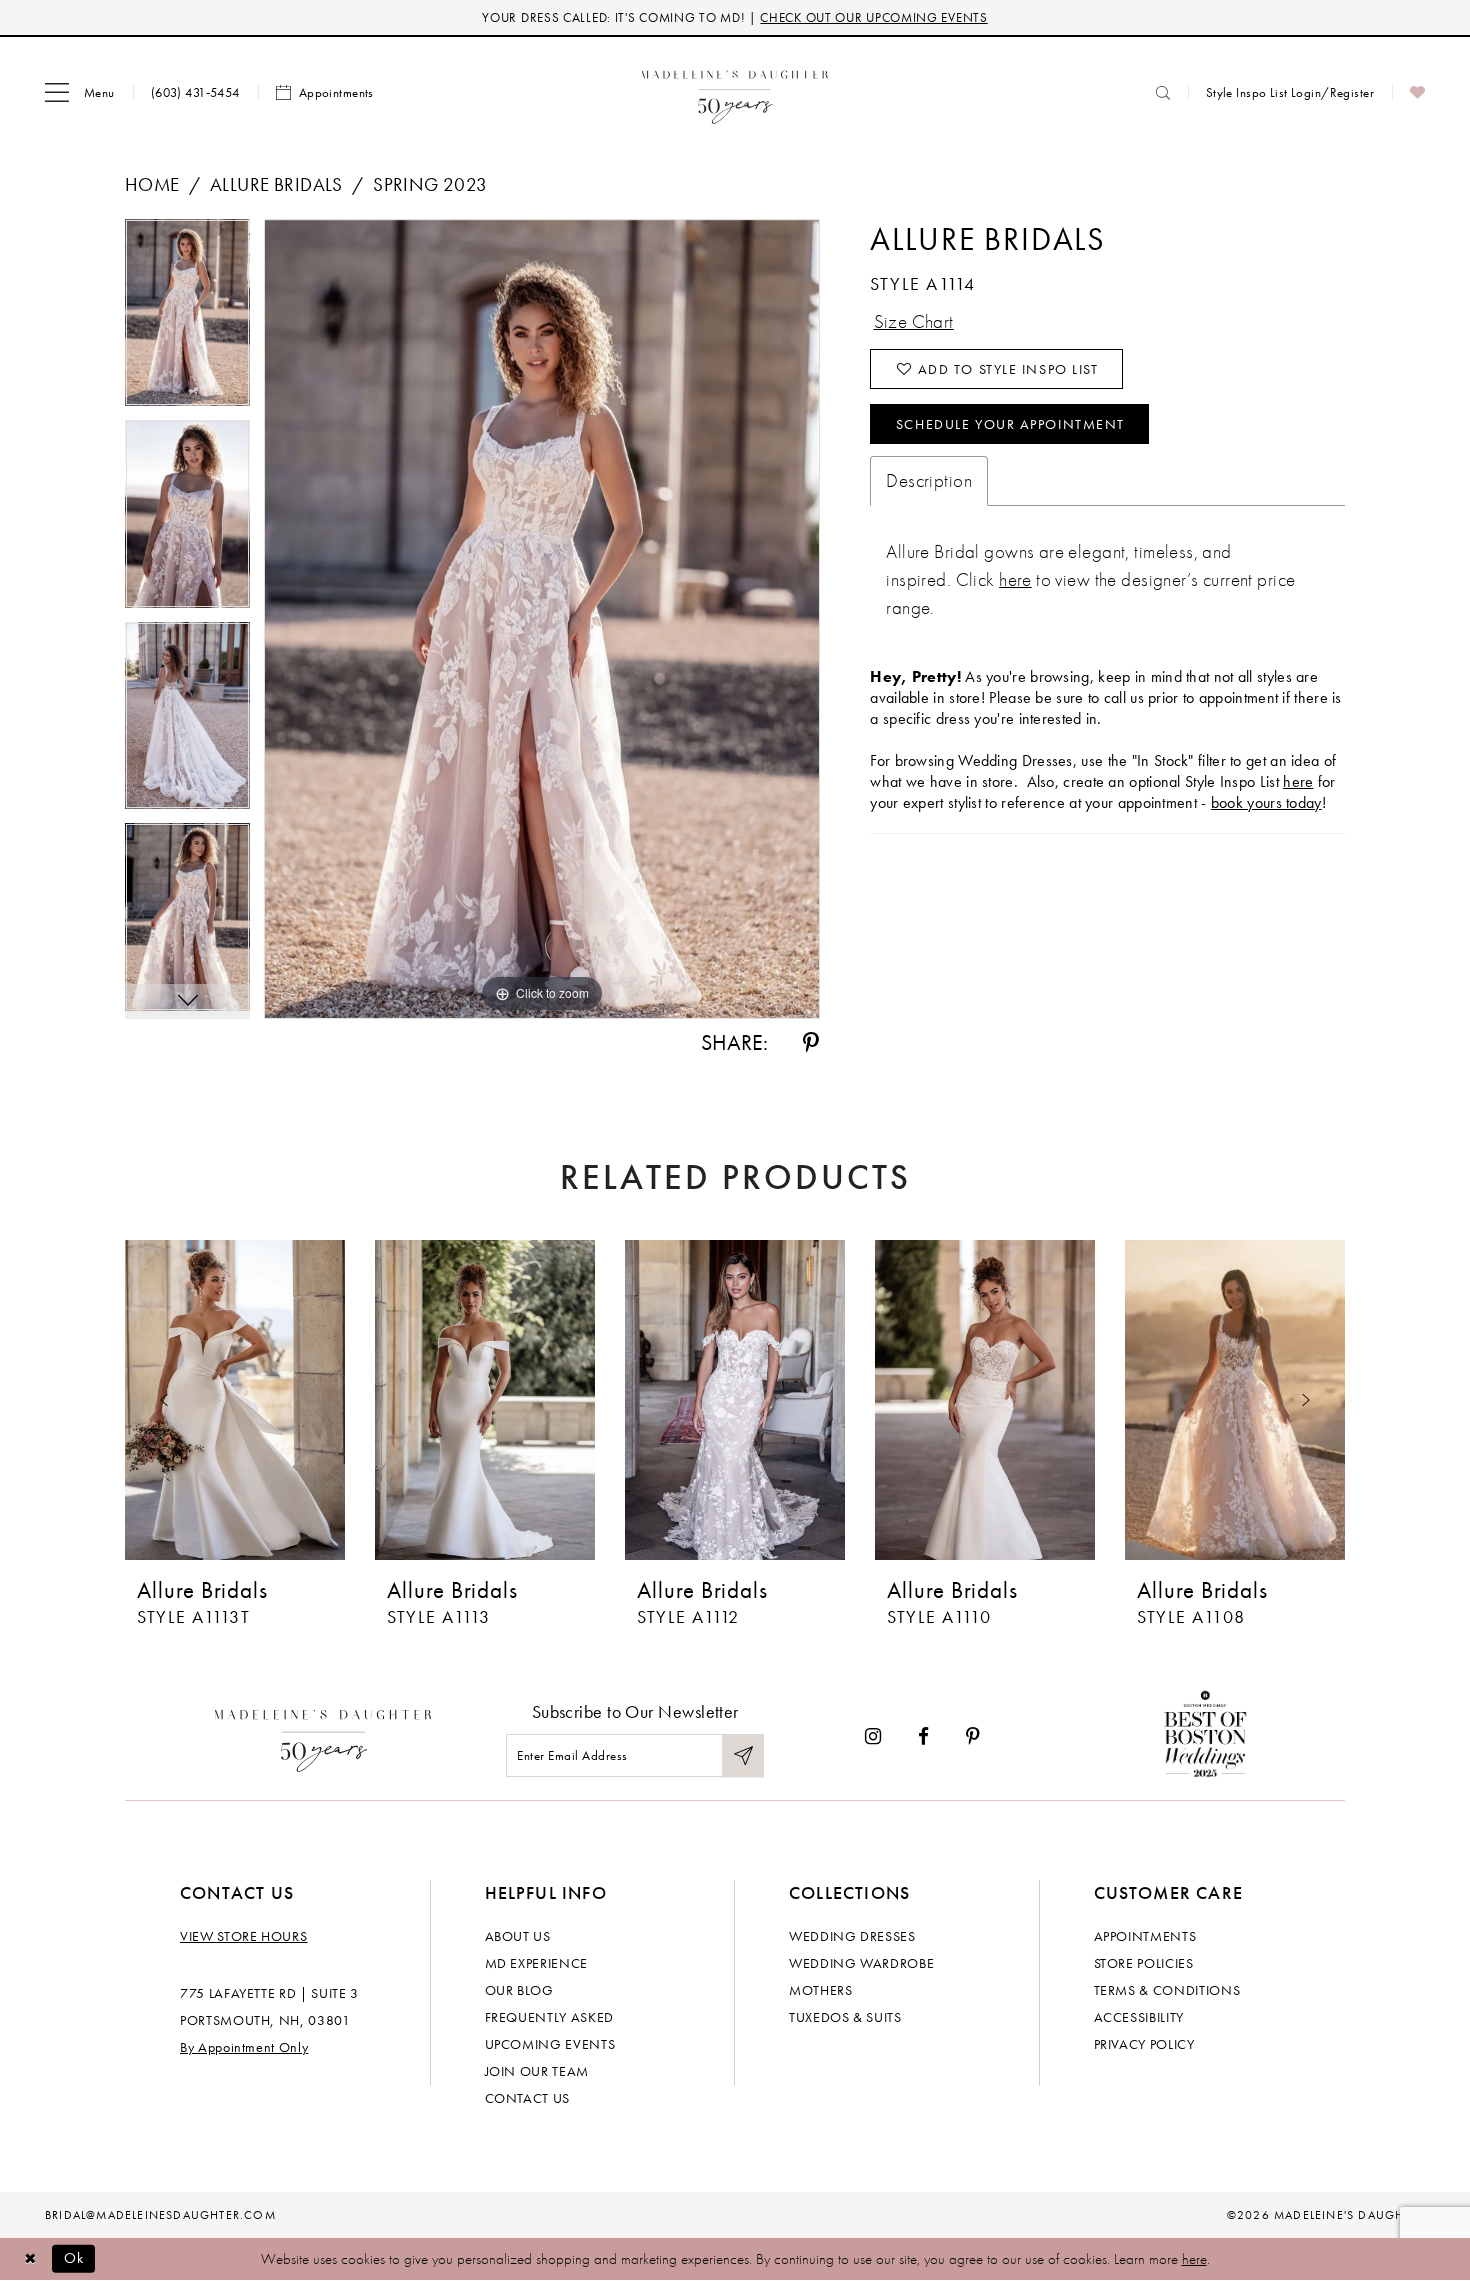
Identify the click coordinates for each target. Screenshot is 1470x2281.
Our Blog (519, 1990)
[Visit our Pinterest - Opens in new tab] (973, 1736)
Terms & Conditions (1167, 1990)
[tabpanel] (187, 320)
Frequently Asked (549, 2017)
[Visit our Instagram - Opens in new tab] (873, 1736)
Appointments (1145, 1936)
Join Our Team (537, 2071)
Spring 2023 (430, 184)
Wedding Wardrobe (861, 1963)
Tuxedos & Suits (845, 2017)
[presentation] (235, 1400)
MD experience (536, 1963)
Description (929, 480)
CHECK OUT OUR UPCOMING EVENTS (873, 17)
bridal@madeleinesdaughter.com (160, 2215)
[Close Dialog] (30, 2258)
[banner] (735, 92)
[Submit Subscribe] (743, 1755)
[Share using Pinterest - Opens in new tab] (811, 1043)
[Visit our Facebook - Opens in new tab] (923, 1736)
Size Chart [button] (914, 321)
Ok (74, 2258)
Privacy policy (1144, 2044)
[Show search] (1163, 92)
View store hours (243, 1936)
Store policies (1144, 1963)
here (1015, 579)
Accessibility (1139, 2017)
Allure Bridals (276, 184)
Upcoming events (550, 2044)
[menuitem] (80, 93)
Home (152, 184)
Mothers (821, 1990)
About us (518, 1936)
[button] (80, 93)
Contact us (528, 2098)
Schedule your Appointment (1010, 424)
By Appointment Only (244, 2047)
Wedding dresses (852, 1936)
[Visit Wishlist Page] (1417, 93)
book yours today (1266, 802)
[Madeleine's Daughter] (323, 1736)
